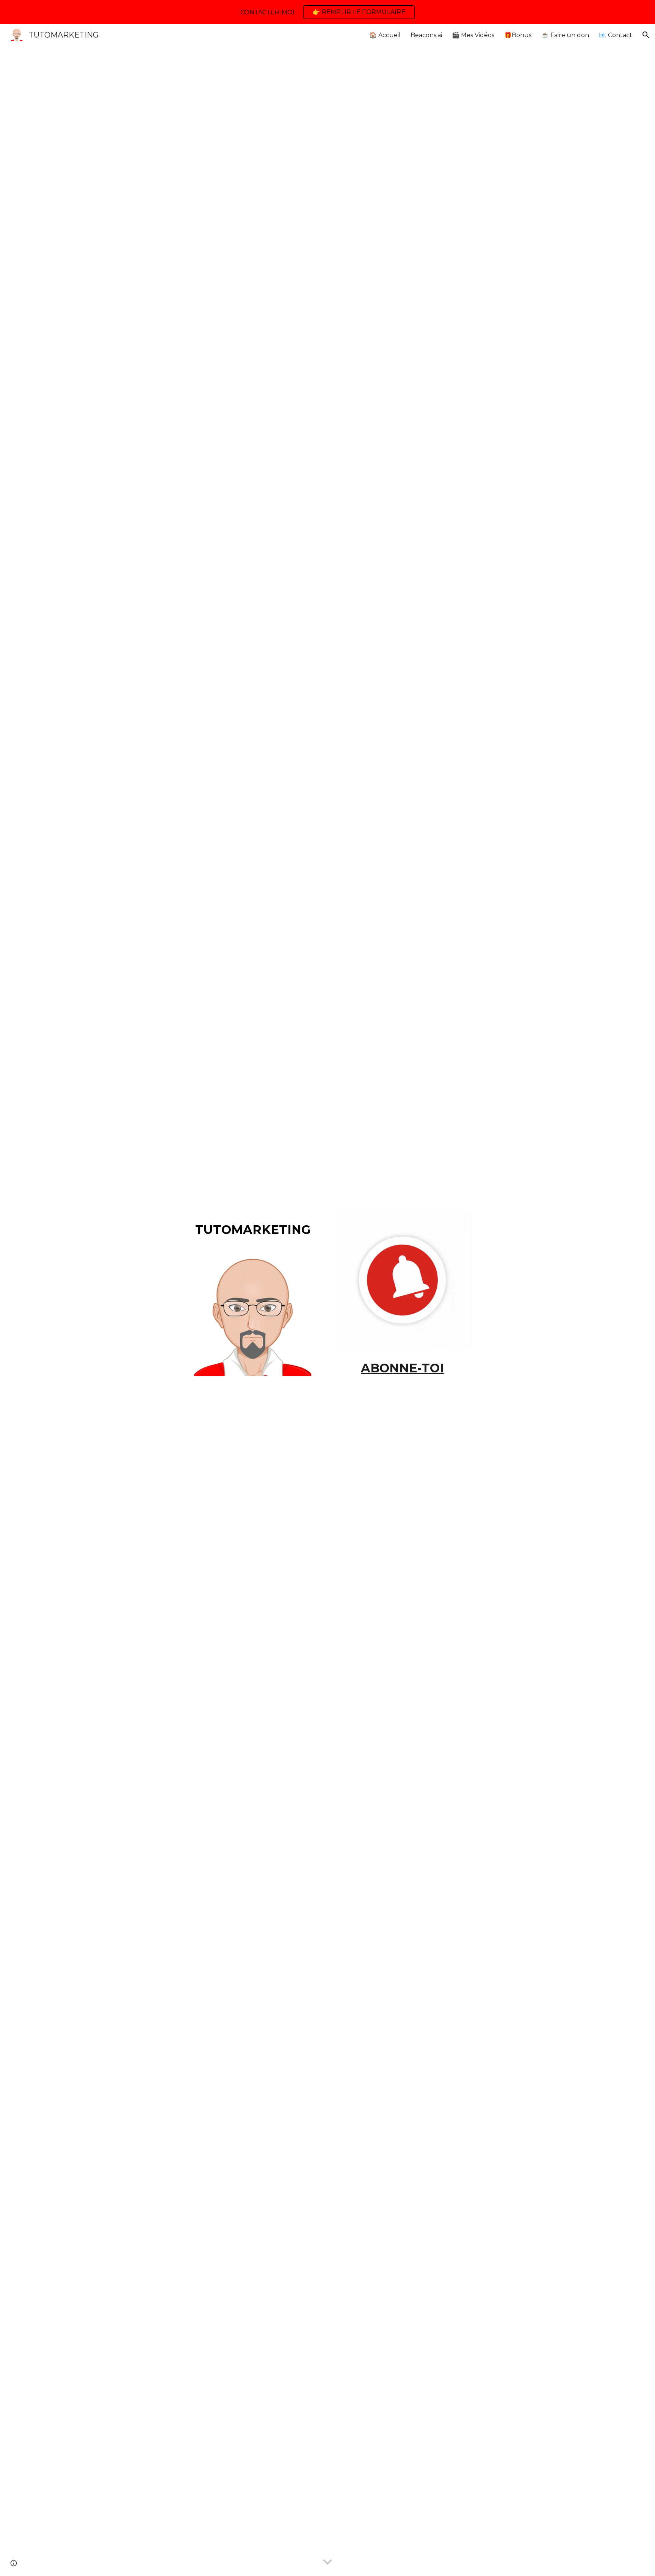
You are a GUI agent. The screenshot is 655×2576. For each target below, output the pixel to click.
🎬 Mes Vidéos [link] (473, 35)
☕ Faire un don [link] (565, 35)
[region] (327, 12)
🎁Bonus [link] (518, 35)
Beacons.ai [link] (426, 35)
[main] (253, 1228)
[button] (646, 35)
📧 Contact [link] (616, 35)
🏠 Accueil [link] (385, 35)
